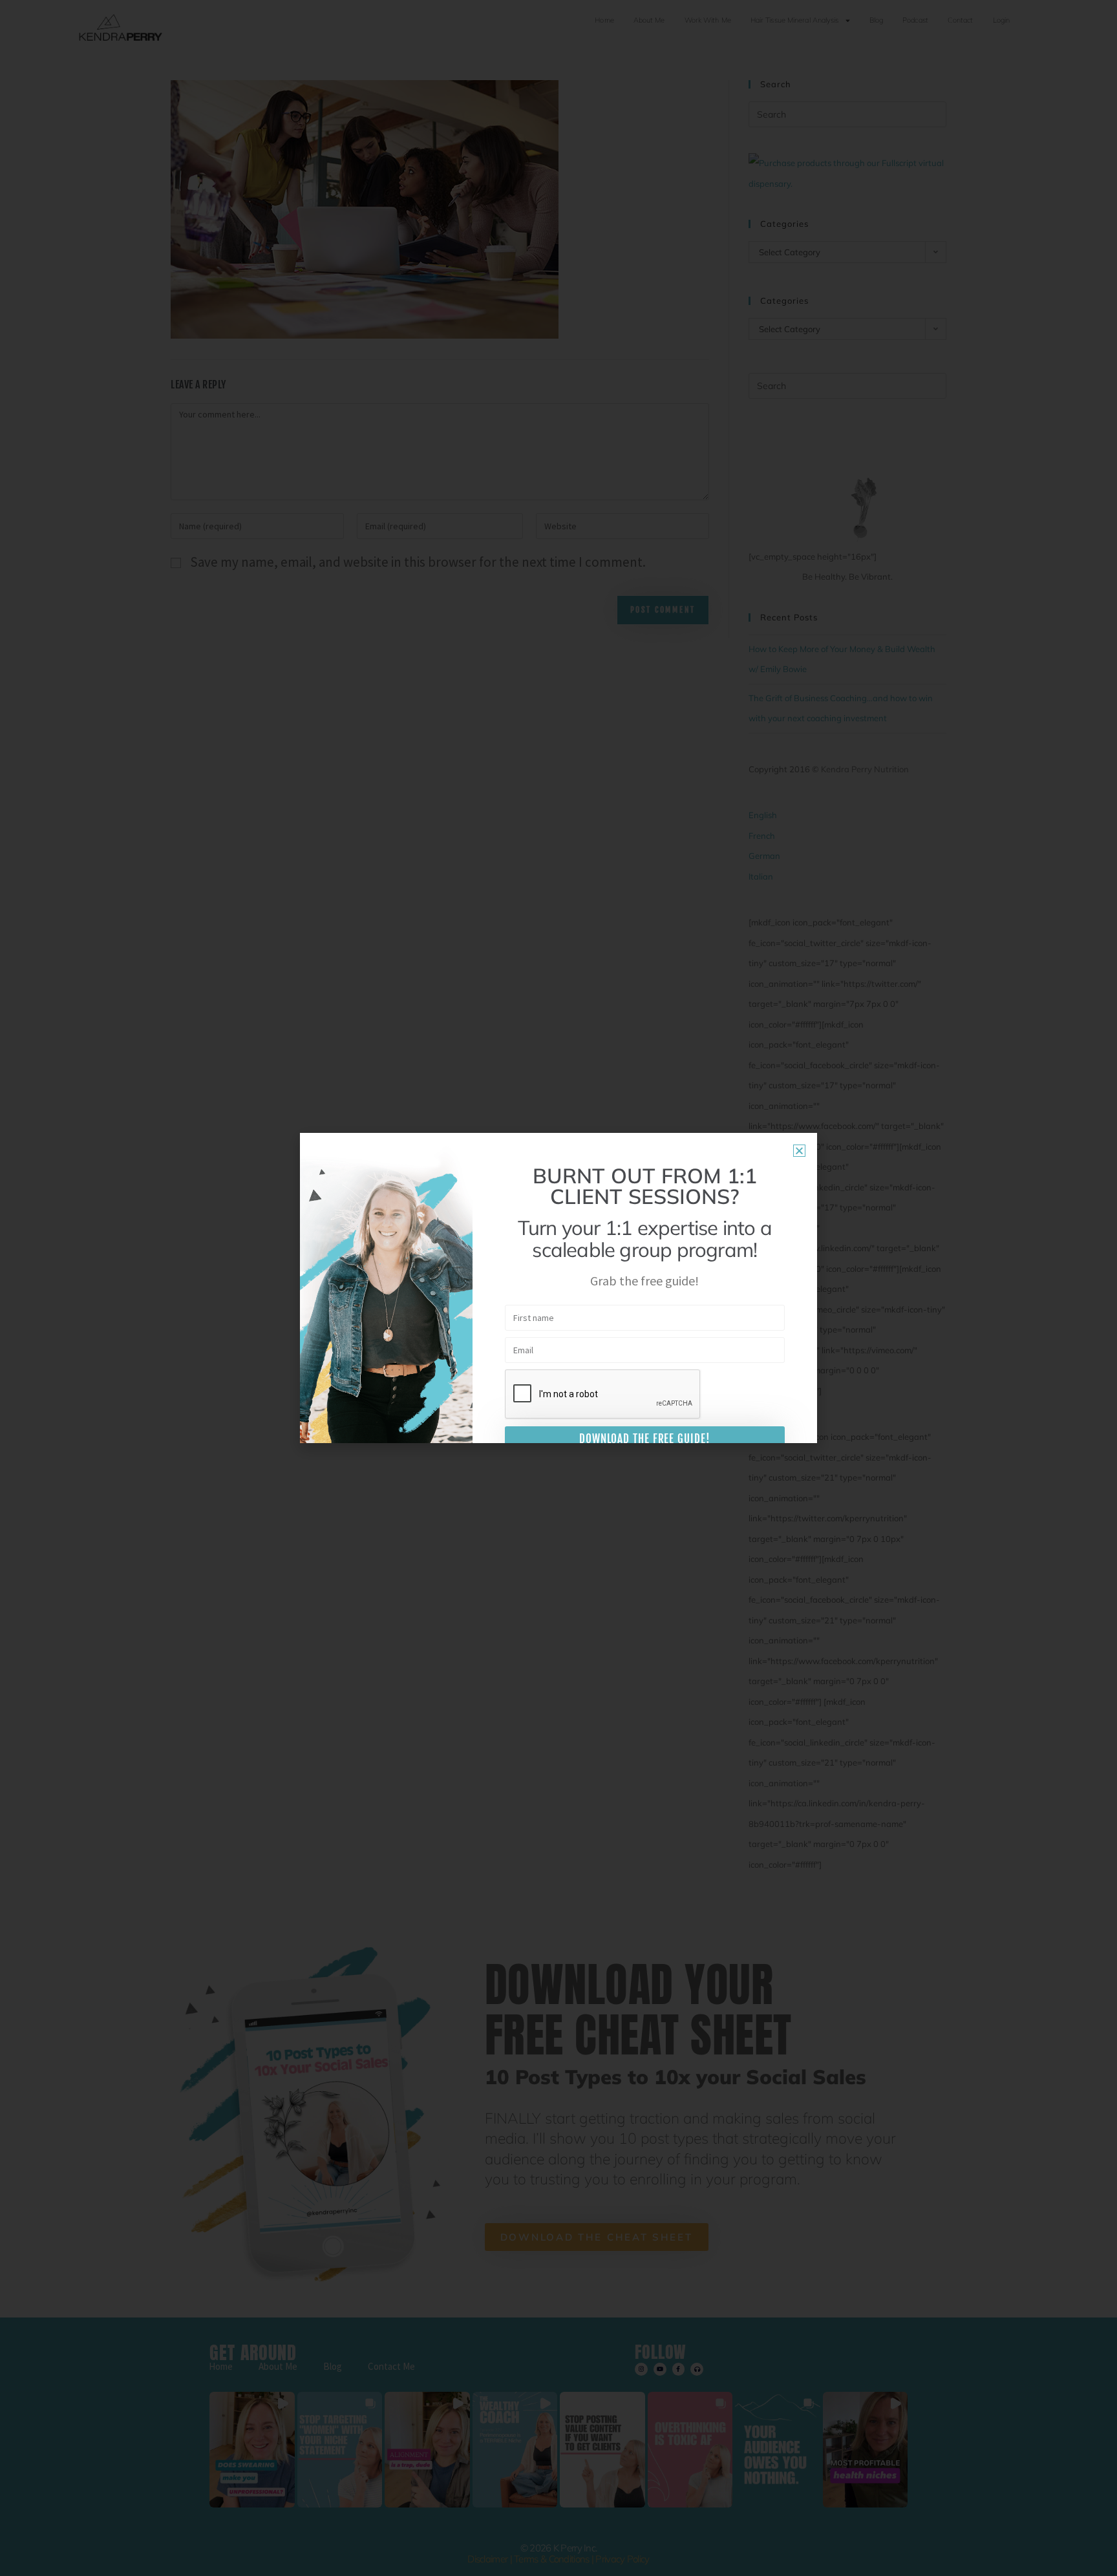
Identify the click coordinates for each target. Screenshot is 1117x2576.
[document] (558, 1288)
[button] (799, 1151)
